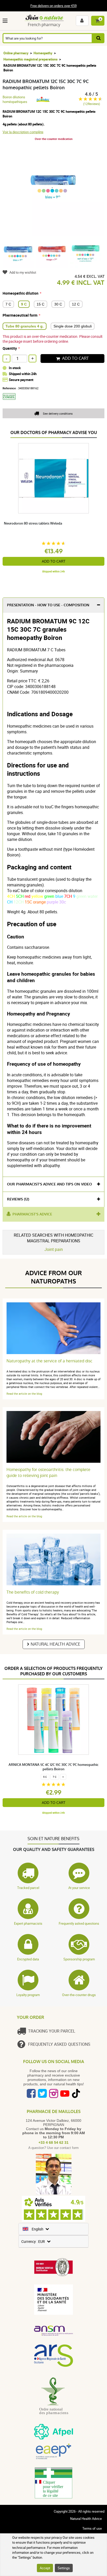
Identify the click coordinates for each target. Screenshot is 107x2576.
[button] (6, 21)
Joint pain (54, 1249)
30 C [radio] (58, 304)
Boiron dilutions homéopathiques (15, 99)
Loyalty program (28, 1995)
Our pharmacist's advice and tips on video (49, 1184)
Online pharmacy (16, 53)
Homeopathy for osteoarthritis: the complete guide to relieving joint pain (48, 1473)
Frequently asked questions (79, 1923)
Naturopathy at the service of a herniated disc (49, 1361)
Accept (45, 2568)
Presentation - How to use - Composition (48, 605)
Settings (64, 2568)
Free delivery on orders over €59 (53, 6)
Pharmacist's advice (32, 1214)
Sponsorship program (79, 1959)
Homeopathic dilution (21, 293)
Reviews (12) (18, 1199)
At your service (79, 1888)
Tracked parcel (28, 1888)
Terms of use (92, 2528)
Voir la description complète (23, 132)
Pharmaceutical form (20, 315)
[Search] (98, 38)
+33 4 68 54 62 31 (53, 2142)
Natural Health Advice (55, 1644)
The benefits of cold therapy (33, 1592)
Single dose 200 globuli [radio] (73, 326)
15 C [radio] (41, 304)
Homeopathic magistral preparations (31, 59)
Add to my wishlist (23, 272)
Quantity (10, 348)
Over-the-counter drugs (79, 1995)
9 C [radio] (24, 304)
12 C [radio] (76, 304)
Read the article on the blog (24, 1394)
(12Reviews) (92, 104)
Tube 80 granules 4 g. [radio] (25, 326)
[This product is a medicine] (11, 401)
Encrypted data (28, 1959)
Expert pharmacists (28, 1923)
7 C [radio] (8, 304)
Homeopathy (43, 53)
